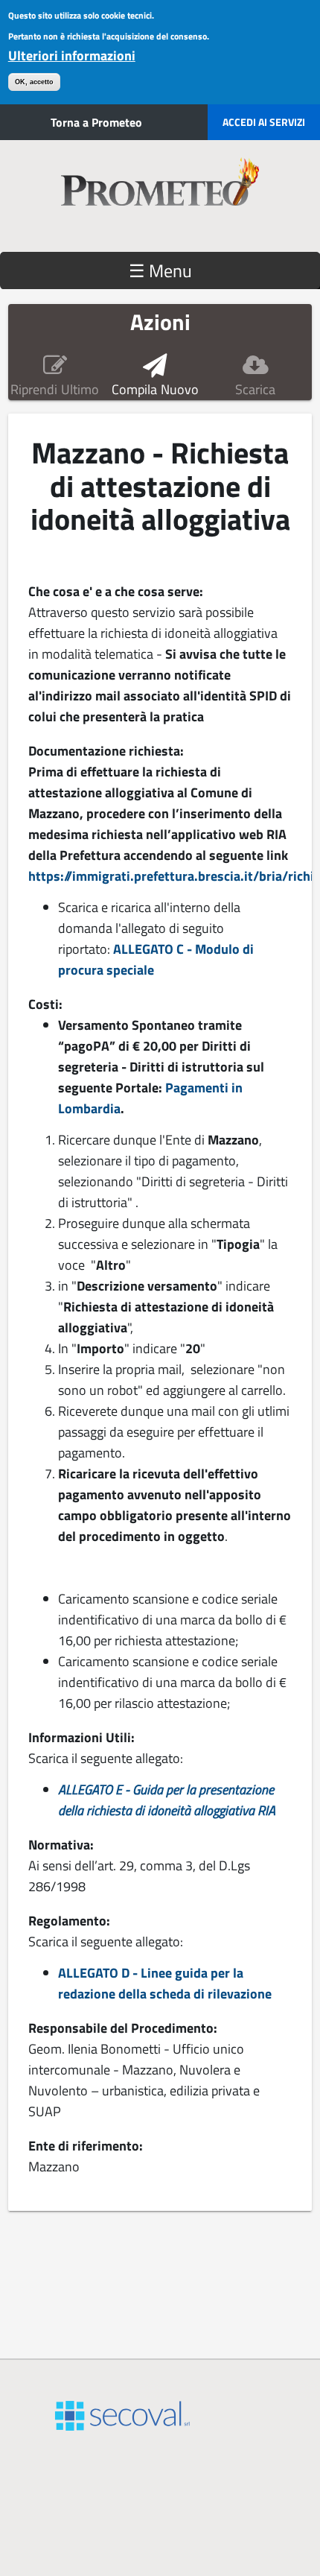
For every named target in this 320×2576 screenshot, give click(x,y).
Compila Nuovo (155, 390)
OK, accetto (34, 82)
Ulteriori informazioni (72, 56)
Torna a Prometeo (96, 122)
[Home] (160, 196)
